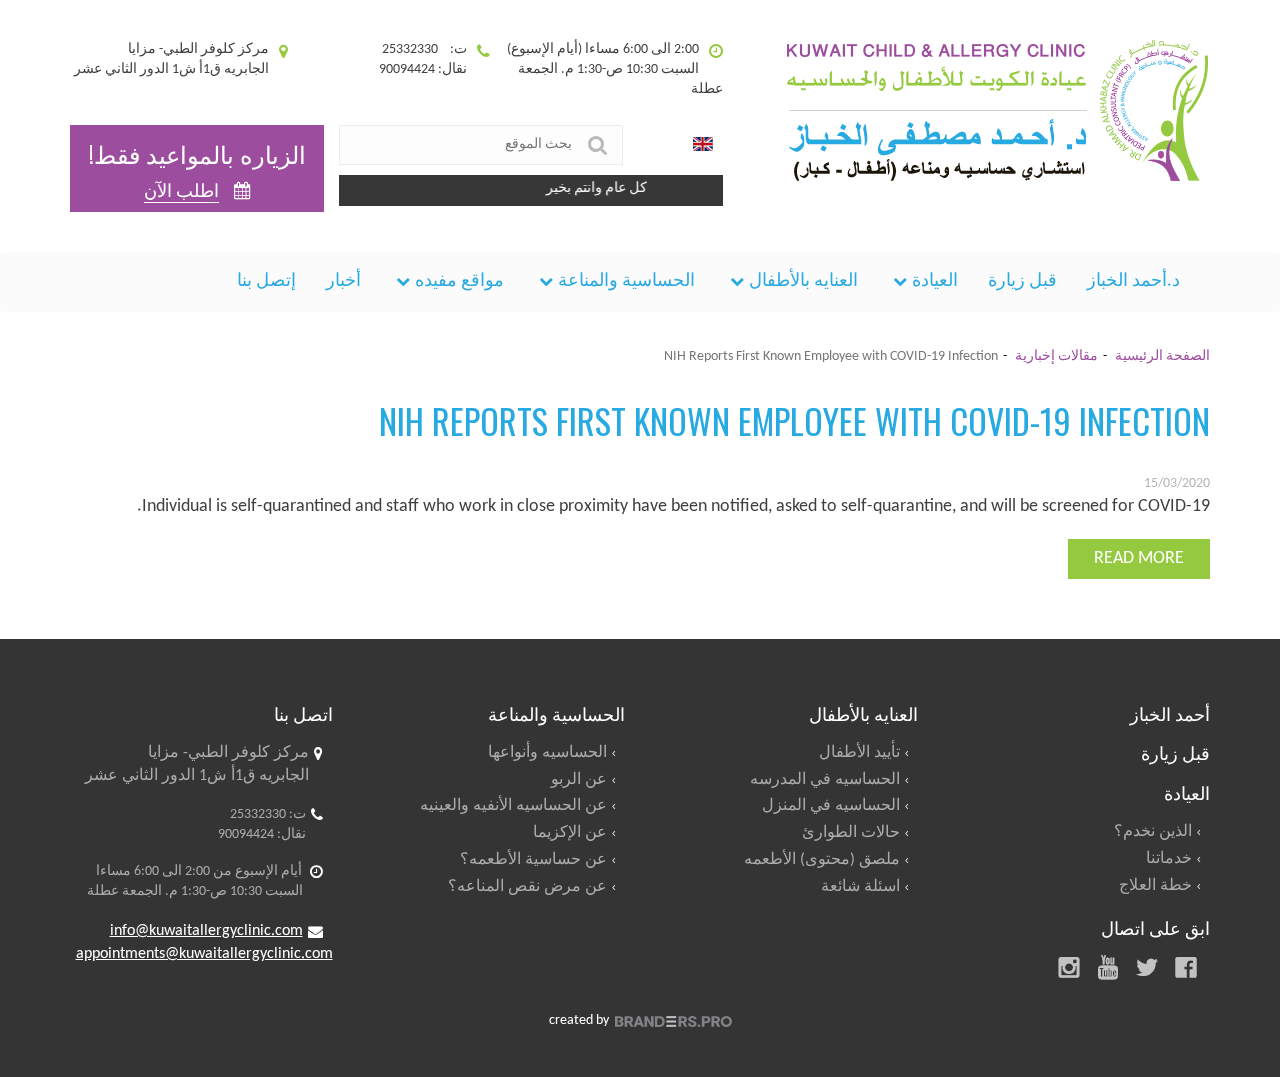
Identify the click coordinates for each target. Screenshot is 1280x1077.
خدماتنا (1169, 859)
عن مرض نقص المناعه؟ (527, 887)
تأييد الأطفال (859, 753)
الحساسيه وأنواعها (547, 753)
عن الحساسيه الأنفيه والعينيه (513, 806)
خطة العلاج (1155, 886)
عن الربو (579, 780)
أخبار (343, 281)
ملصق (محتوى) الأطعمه (822, 860)
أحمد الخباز (1170, 713)
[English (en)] (703, 145)
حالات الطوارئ (851, 833)
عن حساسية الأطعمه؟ (533, 860)
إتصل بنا (266, 281)
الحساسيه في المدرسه (825, 780)
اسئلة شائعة (860, 887)
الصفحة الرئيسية (1162, 356)
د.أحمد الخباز (1133, 281)
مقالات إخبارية (1056, 356)
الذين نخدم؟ (1153, 832)
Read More (1139, 558)
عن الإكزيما (570, 833)
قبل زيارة (1022, 281)
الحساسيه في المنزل (831, 806)
